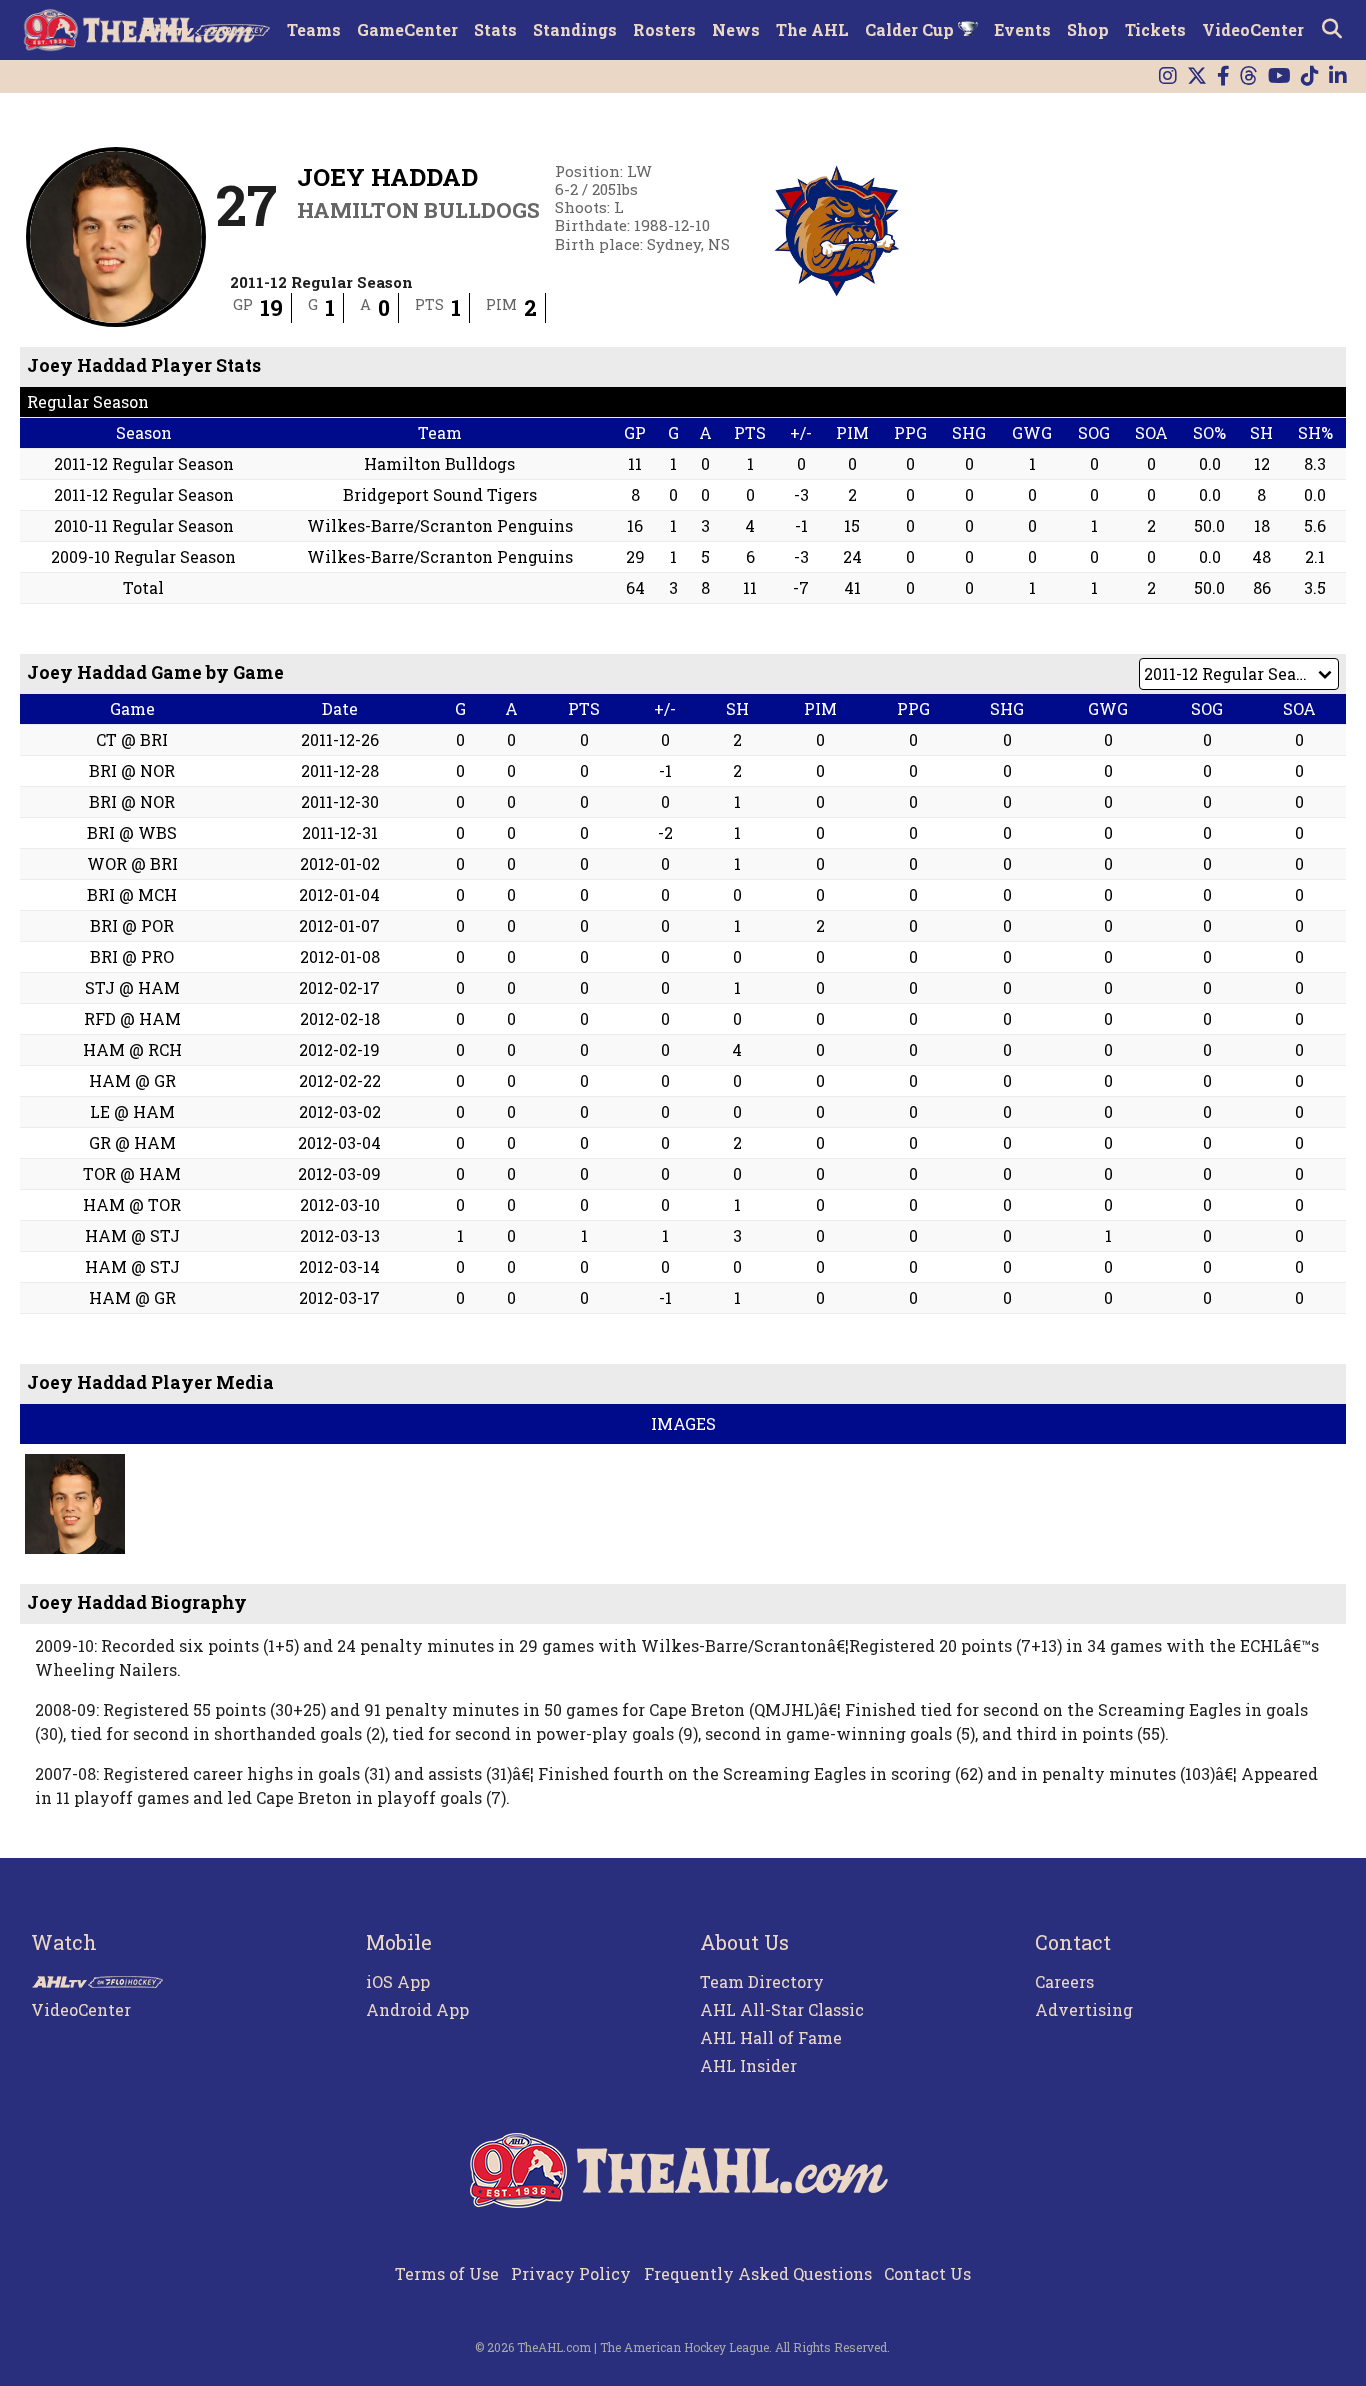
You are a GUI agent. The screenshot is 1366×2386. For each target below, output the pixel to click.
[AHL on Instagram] (1168, 76)
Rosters (664, 29)
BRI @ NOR (132, 770)
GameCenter (407, 29)
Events (1022, 29)
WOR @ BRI (132, 863)
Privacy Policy (571, 2273)
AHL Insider (748, 2065)
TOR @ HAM (132, 1173)
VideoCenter (1253, 29)
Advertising (1084, 2009)
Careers (1064, 1981)
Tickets (1155, 29)
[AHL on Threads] (1249, 76)
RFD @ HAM (132, 1018)
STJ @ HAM (132, 987)
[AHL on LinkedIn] (1338, 76)
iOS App (398, 1981)
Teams (314, 29)
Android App (417, 2009)
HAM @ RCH (132, 1049)
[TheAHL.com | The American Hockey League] (141, 30)
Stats (495, 29)
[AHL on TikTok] (1310, 76)
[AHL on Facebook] (1223, 76)
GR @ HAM (132, 1142)
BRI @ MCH (132, 894)
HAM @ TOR (132, 1204)
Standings (575, 29)
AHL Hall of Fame (771, 2037)
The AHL (812, 29)
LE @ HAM (132, 1111)
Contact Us (927, 2273)
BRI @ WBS (132, 832)
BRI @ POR (132, 925)
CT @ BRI (132, 739)
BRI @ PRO (132, 956)
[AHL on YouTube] (1279, 76)
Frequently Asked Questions (758, 2273)
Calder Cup (911, 29)
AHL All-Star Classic (782, 2009)
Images (683, 1423)
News (736, 29)
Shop (1088, 29)
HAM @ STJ (132, 1235)
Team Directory (762, 1981)
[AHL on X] (1197, 76)
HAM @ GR (132, 1080)
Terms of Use (447, 2273)
